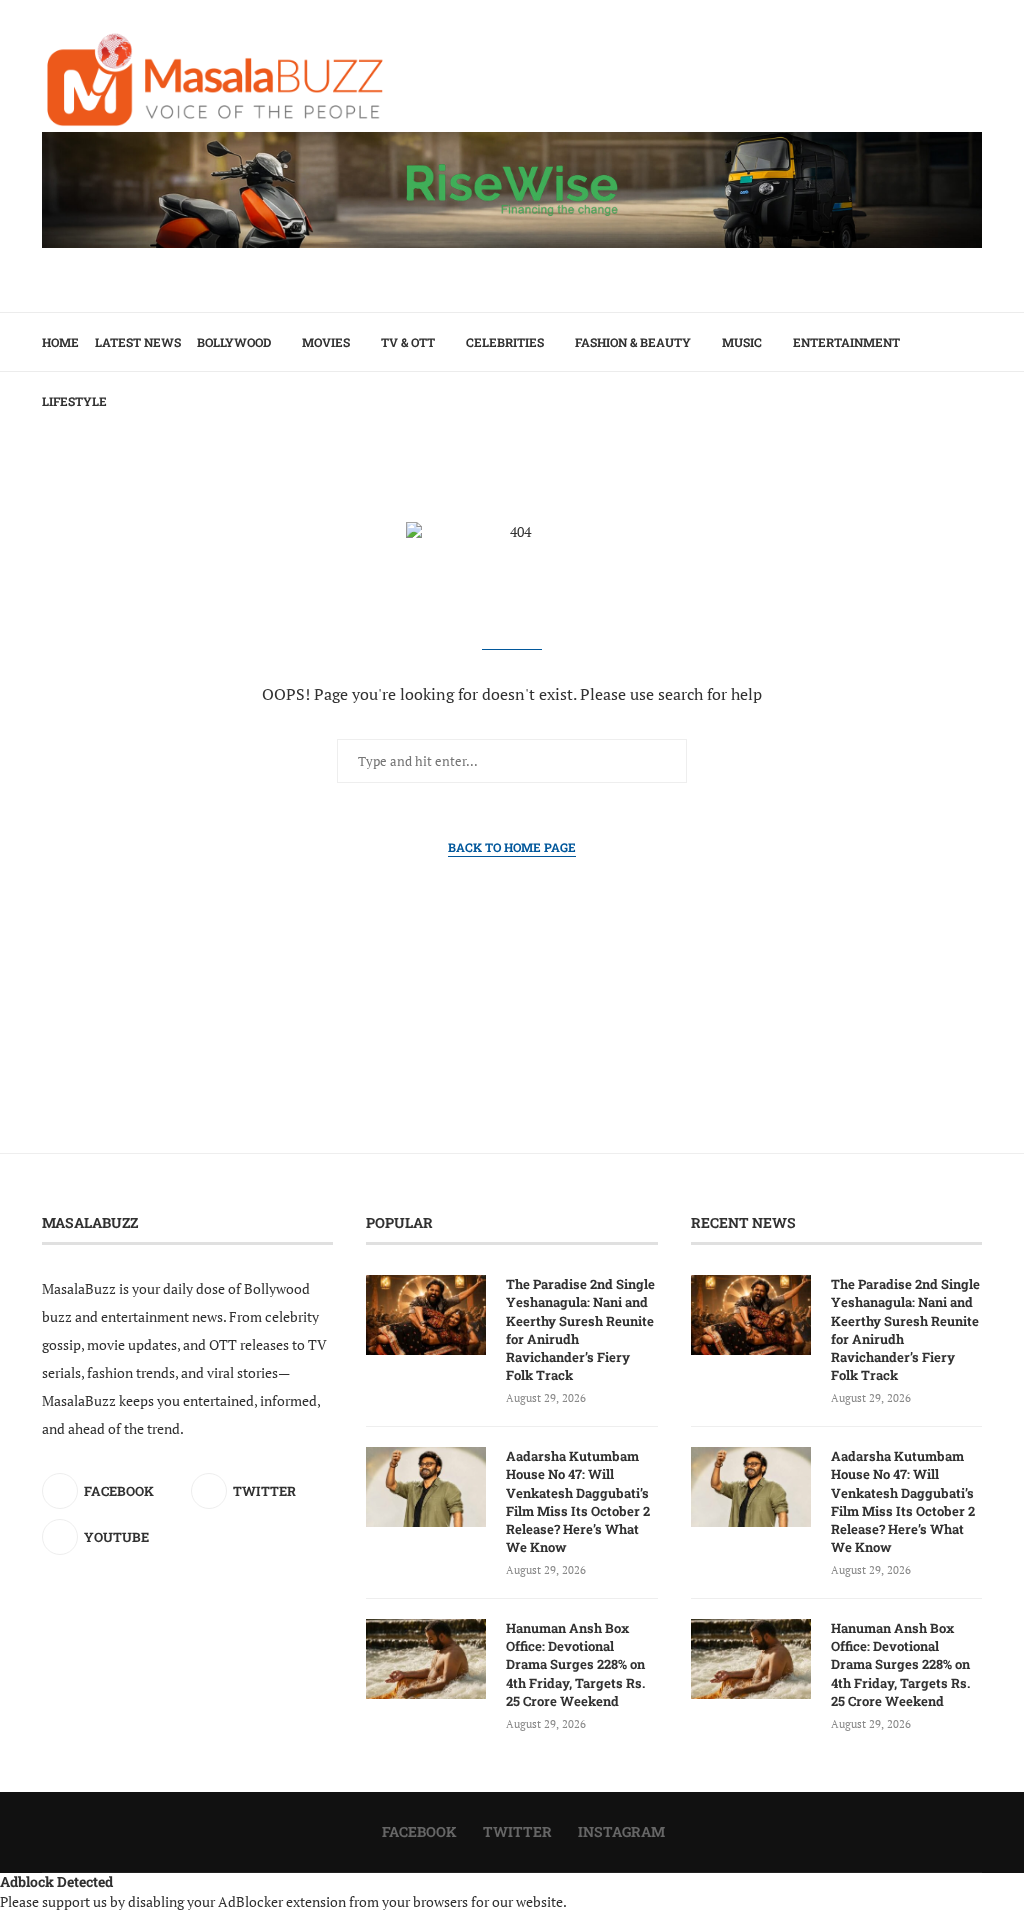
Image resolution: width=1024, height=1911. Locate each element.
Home (60, 342)
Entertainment (846, 342)
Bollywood (234, 342)
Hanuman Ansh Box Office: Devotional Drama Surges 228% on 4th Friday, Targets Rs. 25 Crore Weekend (575, 1664)
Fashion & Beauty (633, 342)
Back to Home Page (512, 847)
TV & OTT (408, 342)
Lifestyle (74, 401)
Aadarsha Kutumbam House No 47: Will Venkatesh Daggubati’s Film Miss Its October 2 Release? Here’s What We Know (578, 1501)
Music (742, 342)
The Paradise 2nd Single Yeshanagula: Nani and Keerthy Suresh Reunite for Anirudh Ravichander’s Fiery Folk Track (580, 1329)
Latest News (138, 342)
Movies (326, 342)
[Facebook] (943, 460)
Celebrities (505, 342)
